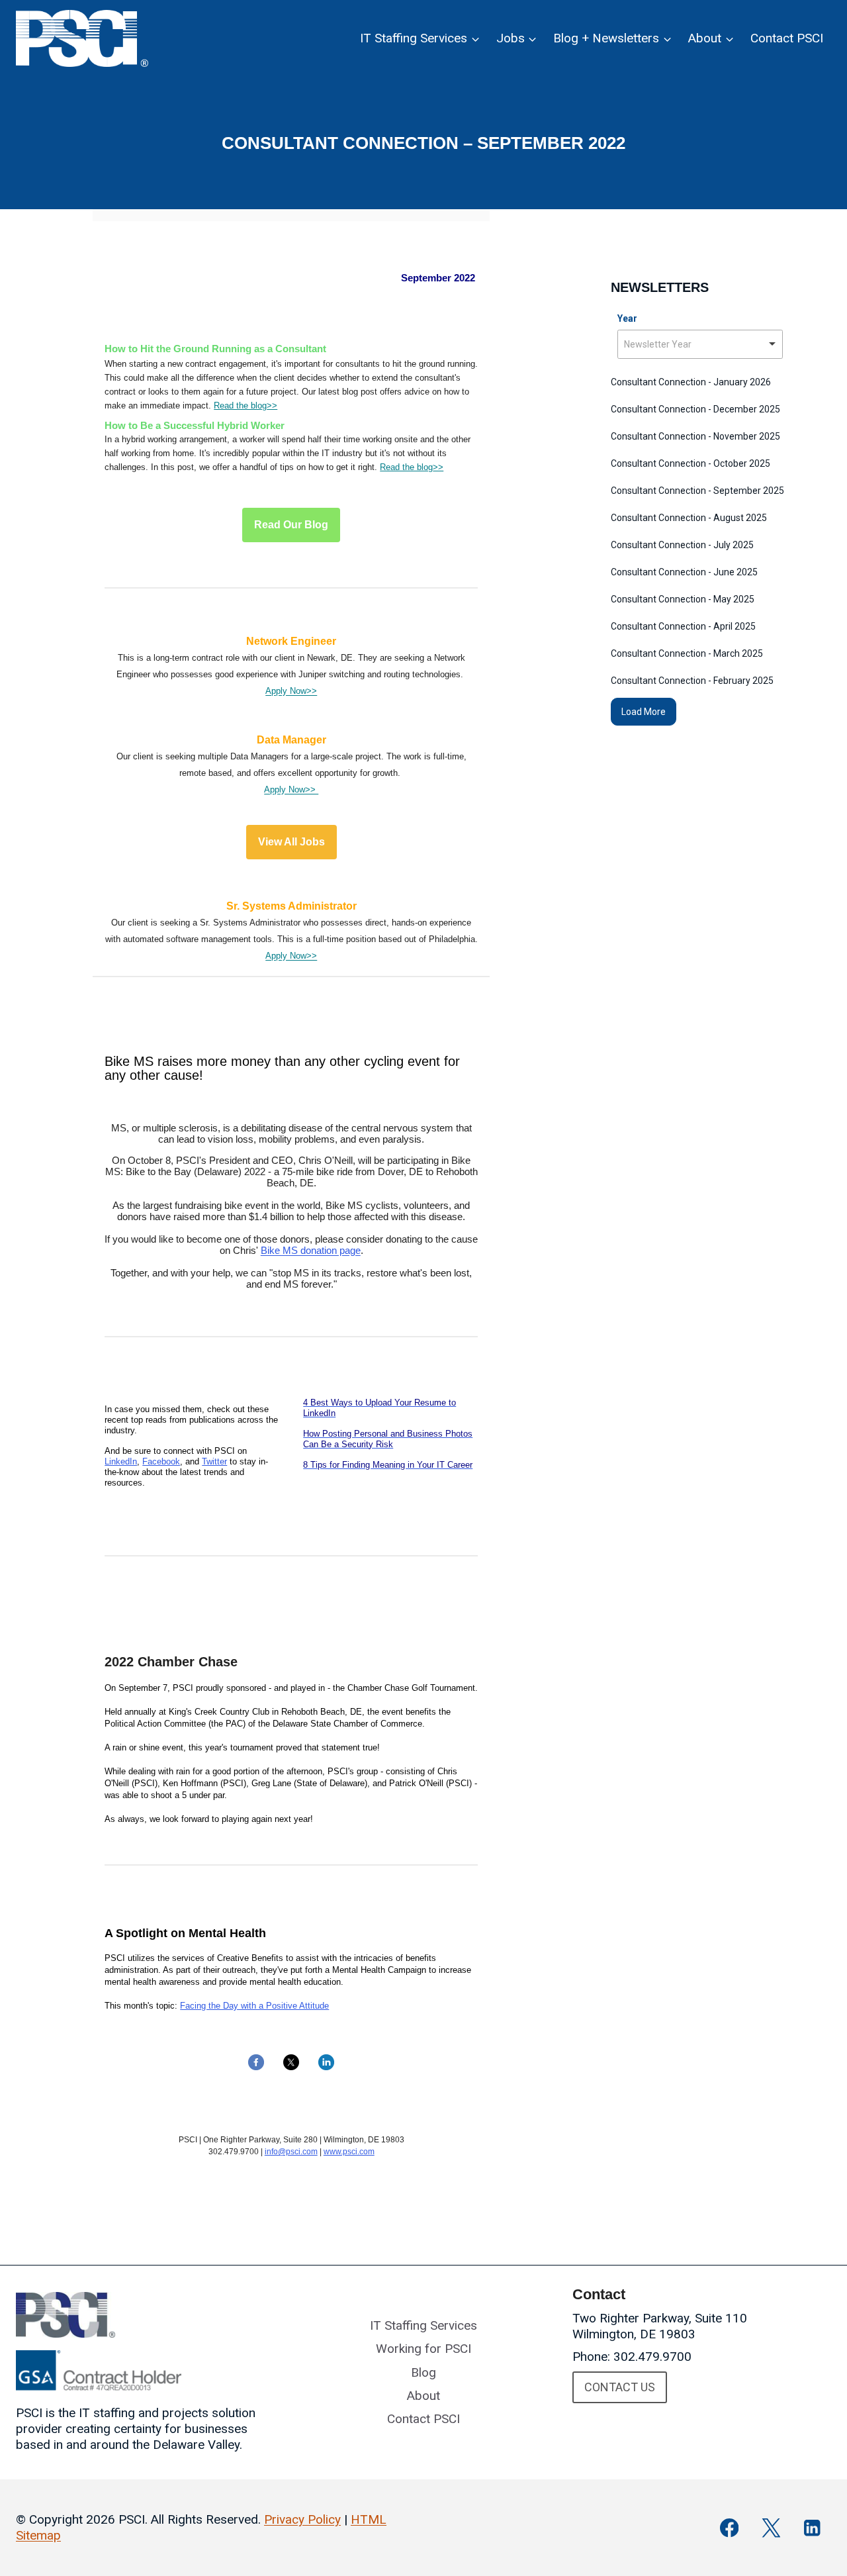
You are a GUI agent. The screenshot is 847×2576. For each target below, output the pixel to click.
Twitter (214, 1461)
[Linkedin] (812, 2528)
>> (272, 405)
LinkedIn (121, 1461)
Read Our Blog (291, 525)
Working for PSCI (423, 2349)
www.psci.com (349, 2152)
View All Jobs (291, 842)
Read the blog (240, 405)
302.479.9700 (652, 2357)
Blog (423, 2372)
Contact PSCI (787, 38)
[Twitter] (771, 2528)
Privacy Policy (302, 2519)
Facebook (161, 1461)
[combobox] (700, 344)
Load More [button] (644, 712)
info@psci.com (291, 2152)
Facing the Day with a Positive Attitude (254, 2006)
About (423, 2396)
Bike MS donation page (311, 1250)
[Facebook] (730, 2528)
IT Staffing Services (423, 2325)
